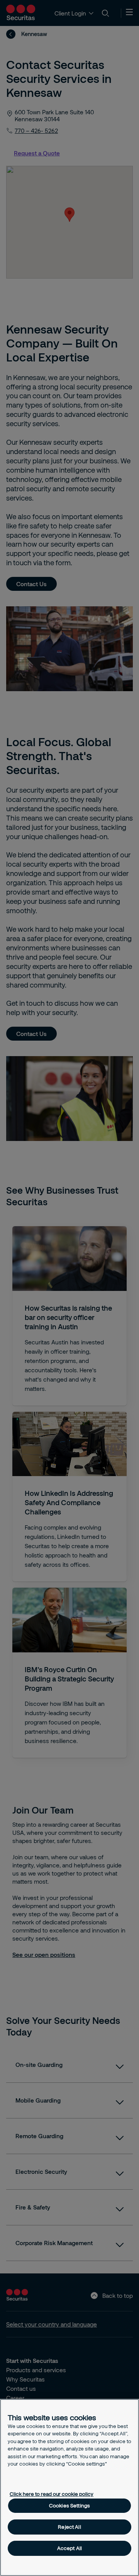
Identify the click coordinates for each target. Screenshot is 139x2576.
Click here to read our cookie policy (52, 2494)
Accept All (69, 2548)
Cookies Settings (69, 2505)
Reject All (69, 2527)
